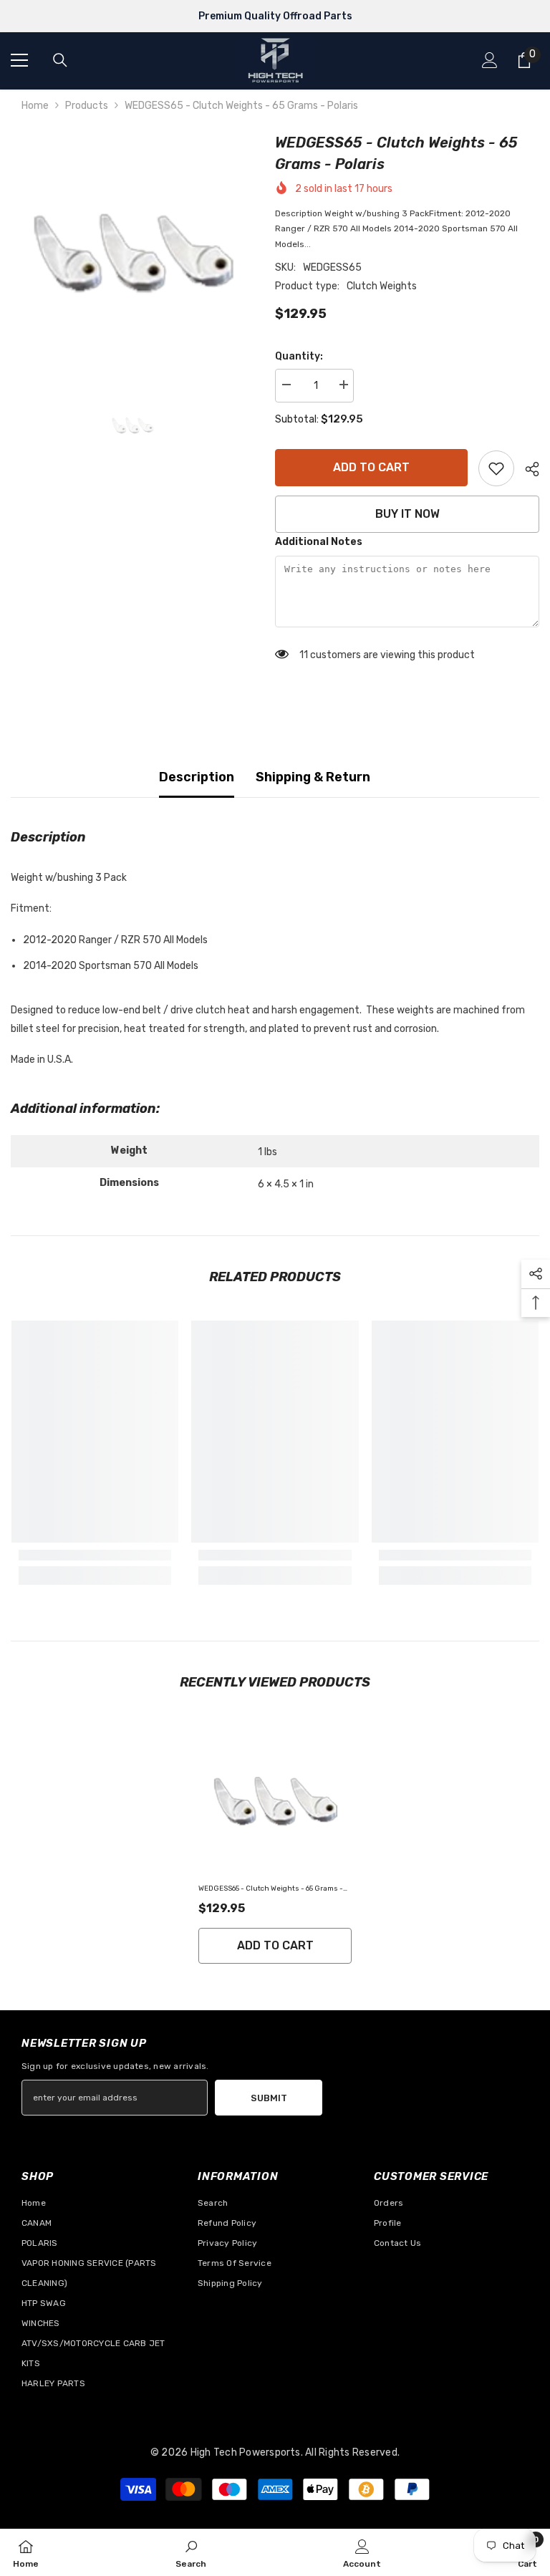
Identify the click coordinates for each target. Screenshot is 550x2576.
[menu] (19, 60)
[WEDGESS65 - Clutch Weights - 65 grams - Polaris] (275, 1801)
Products (87, 106)
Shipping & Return (313, 777)
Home (35, 106)
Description (197, 777)
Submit (269, 2098)
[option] (132, 253)
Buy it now (407, 514)
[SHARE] (527, 469)
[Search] (60, 60)
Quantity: (299, 356)
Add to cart (371, 467)
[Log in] (490, 60)
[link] (496, 468)
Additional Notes (319, 542)
